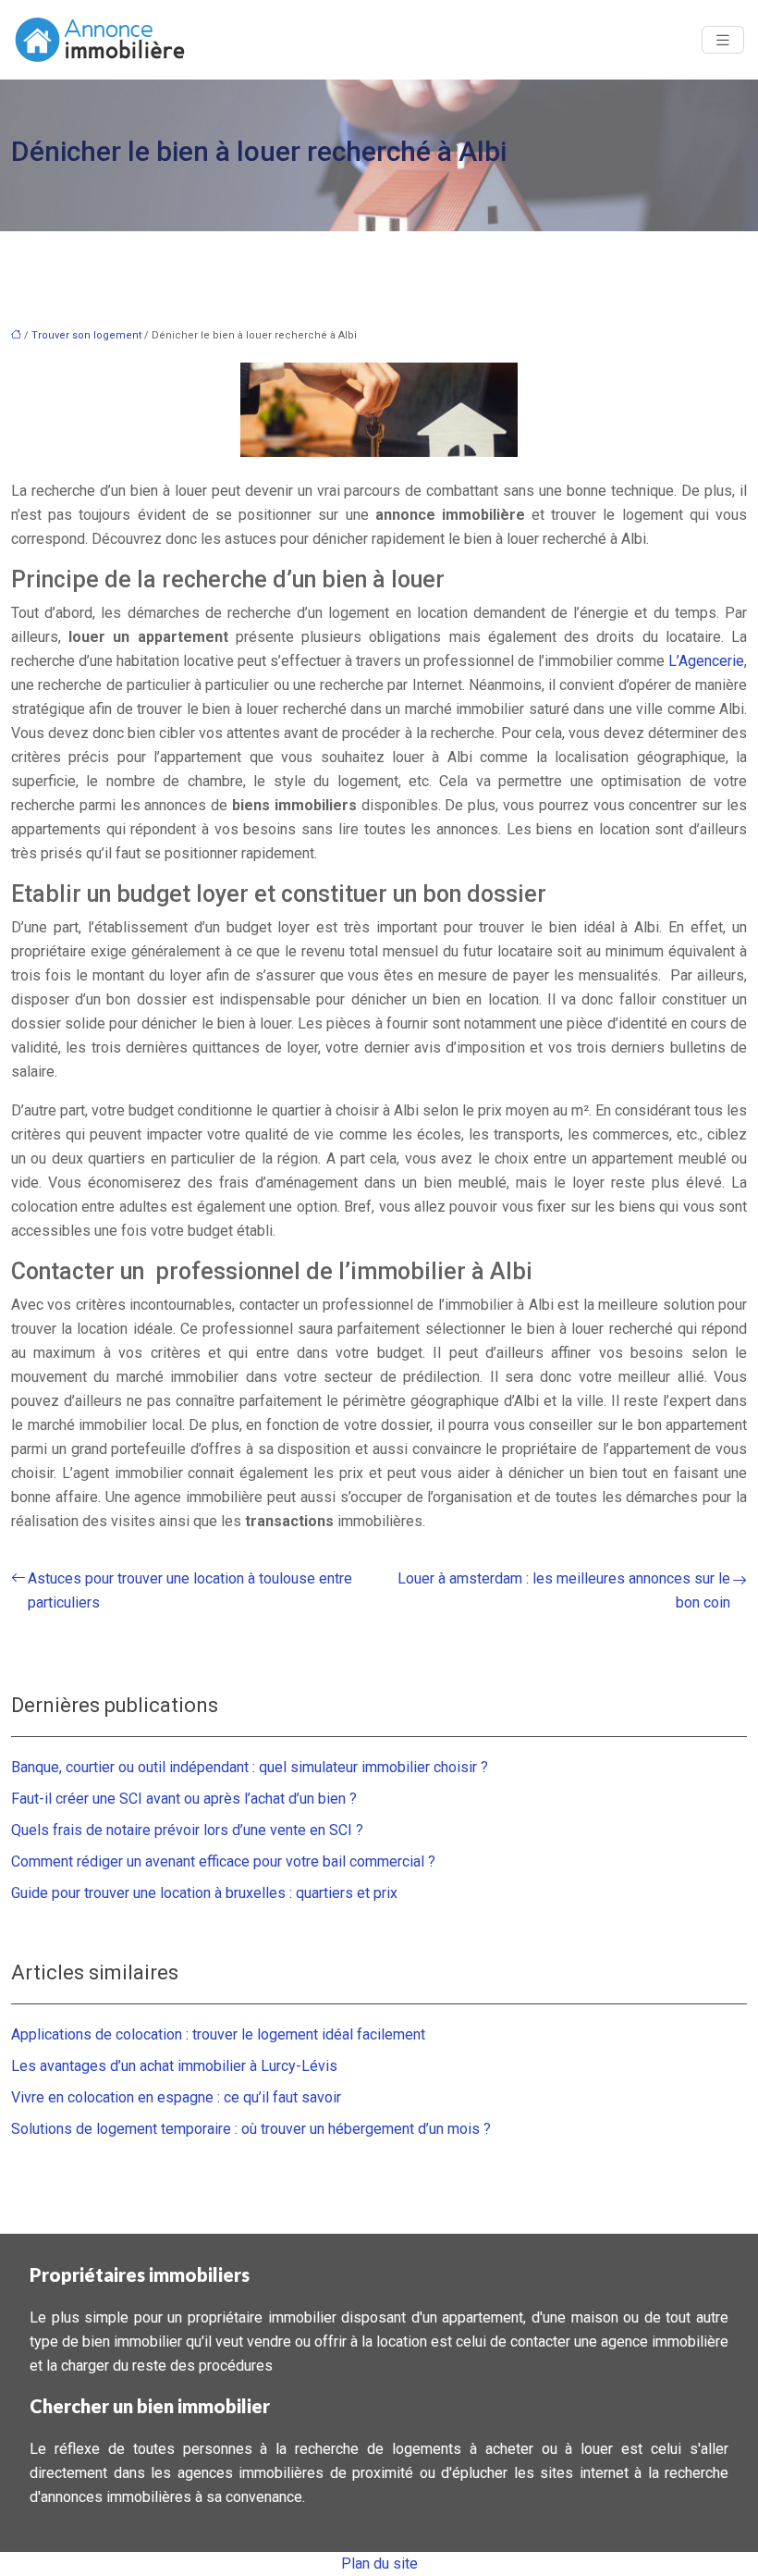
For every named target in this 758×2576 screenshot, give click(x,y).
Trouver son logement (86, 335)
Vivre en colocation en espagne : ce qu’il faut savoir (176, 2097)
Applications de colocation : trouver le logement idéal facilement (218, 2034)
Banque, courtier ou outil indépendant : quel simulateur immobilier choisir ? (250, 1767)
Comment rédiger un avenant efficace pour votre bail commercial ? (223, 1861)
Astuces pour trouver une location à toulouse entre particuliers (190, 1590)
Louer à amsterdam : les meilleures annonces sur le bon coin (564, 1590)
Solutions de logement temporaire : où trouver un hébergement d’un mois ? (251, 2129)
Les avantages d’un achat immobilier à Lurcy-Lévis (174, 2066)
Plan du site (379, 2564)
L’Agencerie (706, 661)
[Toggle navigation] (723, 40)
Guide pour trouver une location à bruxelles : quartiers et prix (204, 1893)
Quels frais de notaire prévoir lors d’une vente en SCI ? (187, 1830)
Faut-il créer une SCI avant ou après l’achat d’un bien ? (184, 1799)
